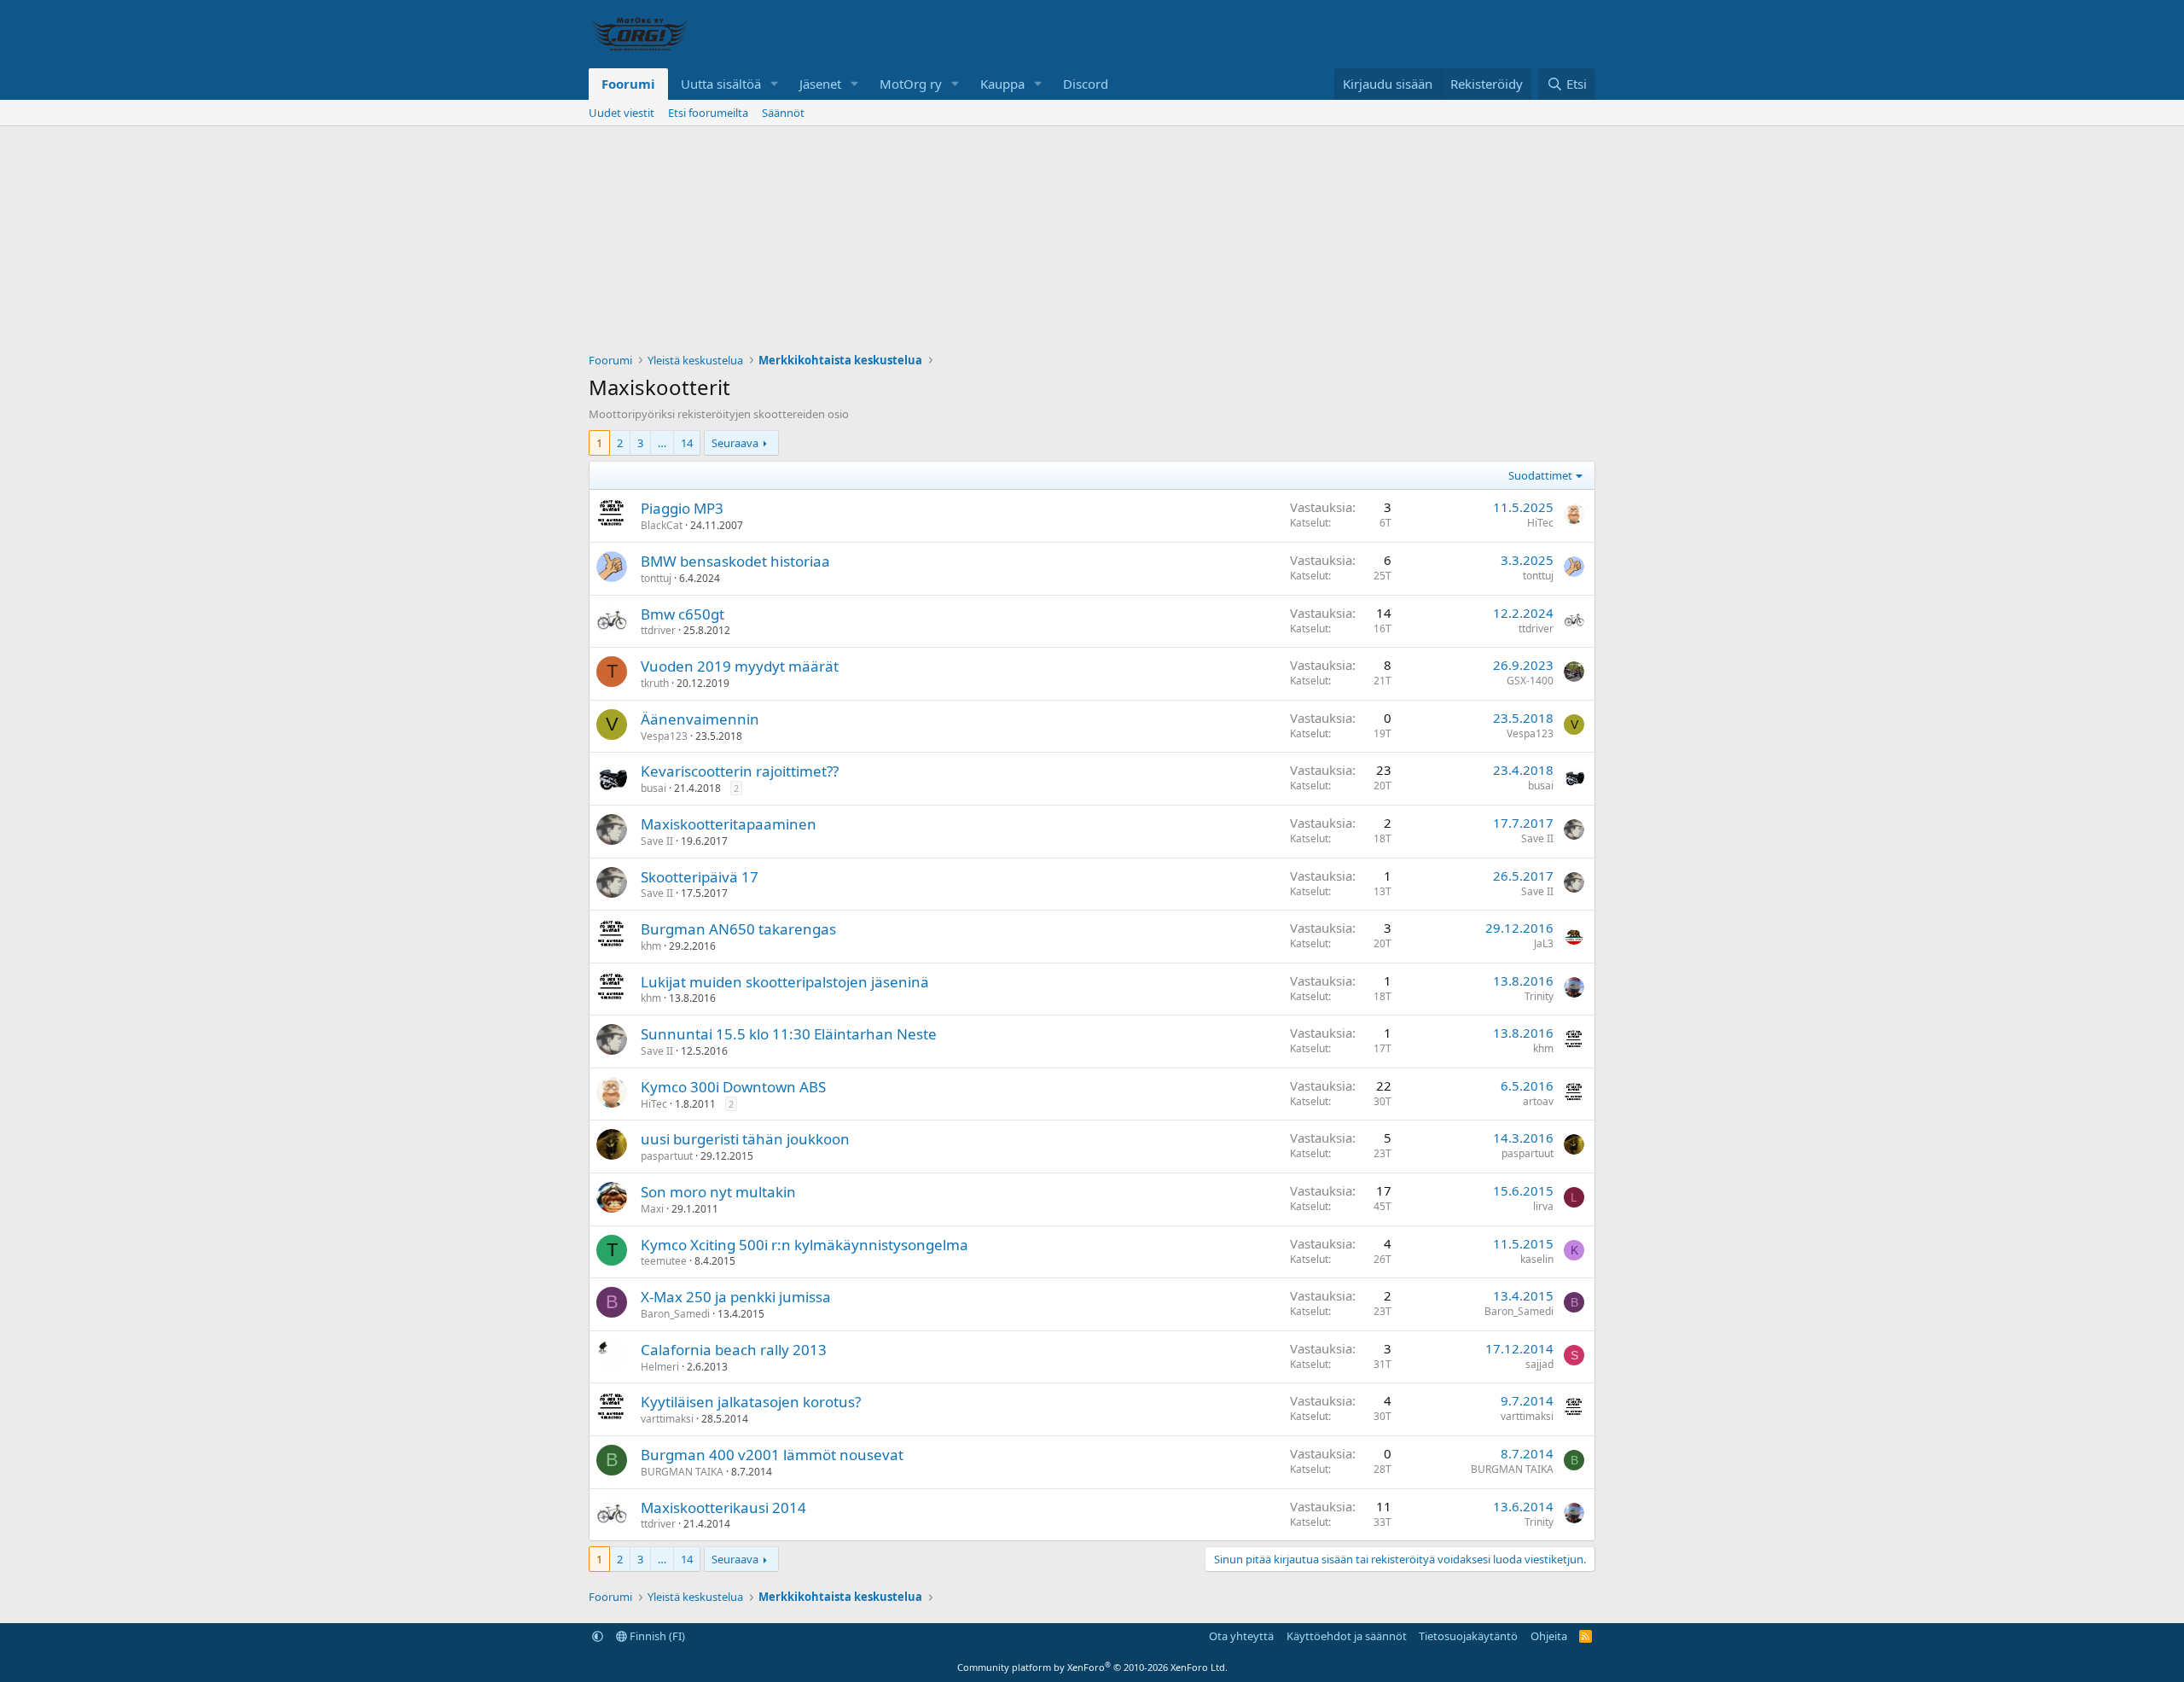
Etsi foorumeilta (708, 113)
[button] (775, 84)
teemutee (664, 1261)
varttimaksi (667, 1419)
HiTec (1540, 523)
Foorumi (628, 84)
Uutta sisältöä (721, 84)
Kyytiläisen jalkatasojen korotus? (751, 1402)
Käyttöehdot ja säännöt (1347, 1636)
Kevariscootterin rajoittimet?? (740, 771)
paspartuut (667, 1156)
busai (653, 788)
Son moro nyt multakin (718, 1192)
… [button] (662, 443)
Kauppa (1002, 84)
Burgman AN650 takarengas (738, 929)
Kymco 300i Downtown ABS (733, 1087)
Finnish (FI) (656, 1636)
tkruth (655, 683)
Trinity (1539, 996)
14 (687, 443)
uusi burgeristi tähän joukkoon (745, 1139)
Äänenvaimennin (700, 719)
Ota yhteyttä (1241, 1636)
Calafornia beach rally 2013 (734, 1350)
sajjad (1539, 1364)
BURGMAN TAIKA (682, 1472)
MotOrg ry (911, 84)
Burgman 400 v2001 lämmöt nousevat (772, 1455)
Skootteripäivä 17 (700, 877)
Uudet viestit (622, 113)
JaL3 (1544, 943)
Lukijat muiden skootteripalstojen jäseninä (785, 982)
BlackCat (662, 525)
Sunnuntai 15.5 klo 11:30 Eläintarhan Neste (789, 1034)
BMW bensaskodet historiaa (735, 561)
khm (651, 946)
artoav (1538, 1101)
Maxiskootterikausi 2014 (723, 1507)
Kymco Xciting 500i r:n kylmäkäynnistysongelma (804, 1245)
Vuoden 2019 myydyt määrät (740, 666)
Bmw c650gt (682, 614)
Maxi (652, 1209)
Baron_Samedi (675, 1314)
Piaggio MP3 (682, 508)
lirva (1543, 1206)
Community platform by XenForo (1092, 1667)
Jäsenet (820, 84)
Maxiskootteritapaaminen (729, 824)
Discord (1086, 84)
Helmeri (660, 1367)
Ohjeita (1549, 1636)
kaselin (1537, 1259)
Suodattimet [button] (1540, 475)
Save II (657, 841)
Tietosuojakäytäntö (1468, 1636)
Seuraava (735, 443)
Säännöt (783, 113)
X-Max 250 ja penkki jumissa (736, 1297)
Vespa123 (664, 736)
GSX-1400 (1530, 681)
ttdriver (658, 630)
